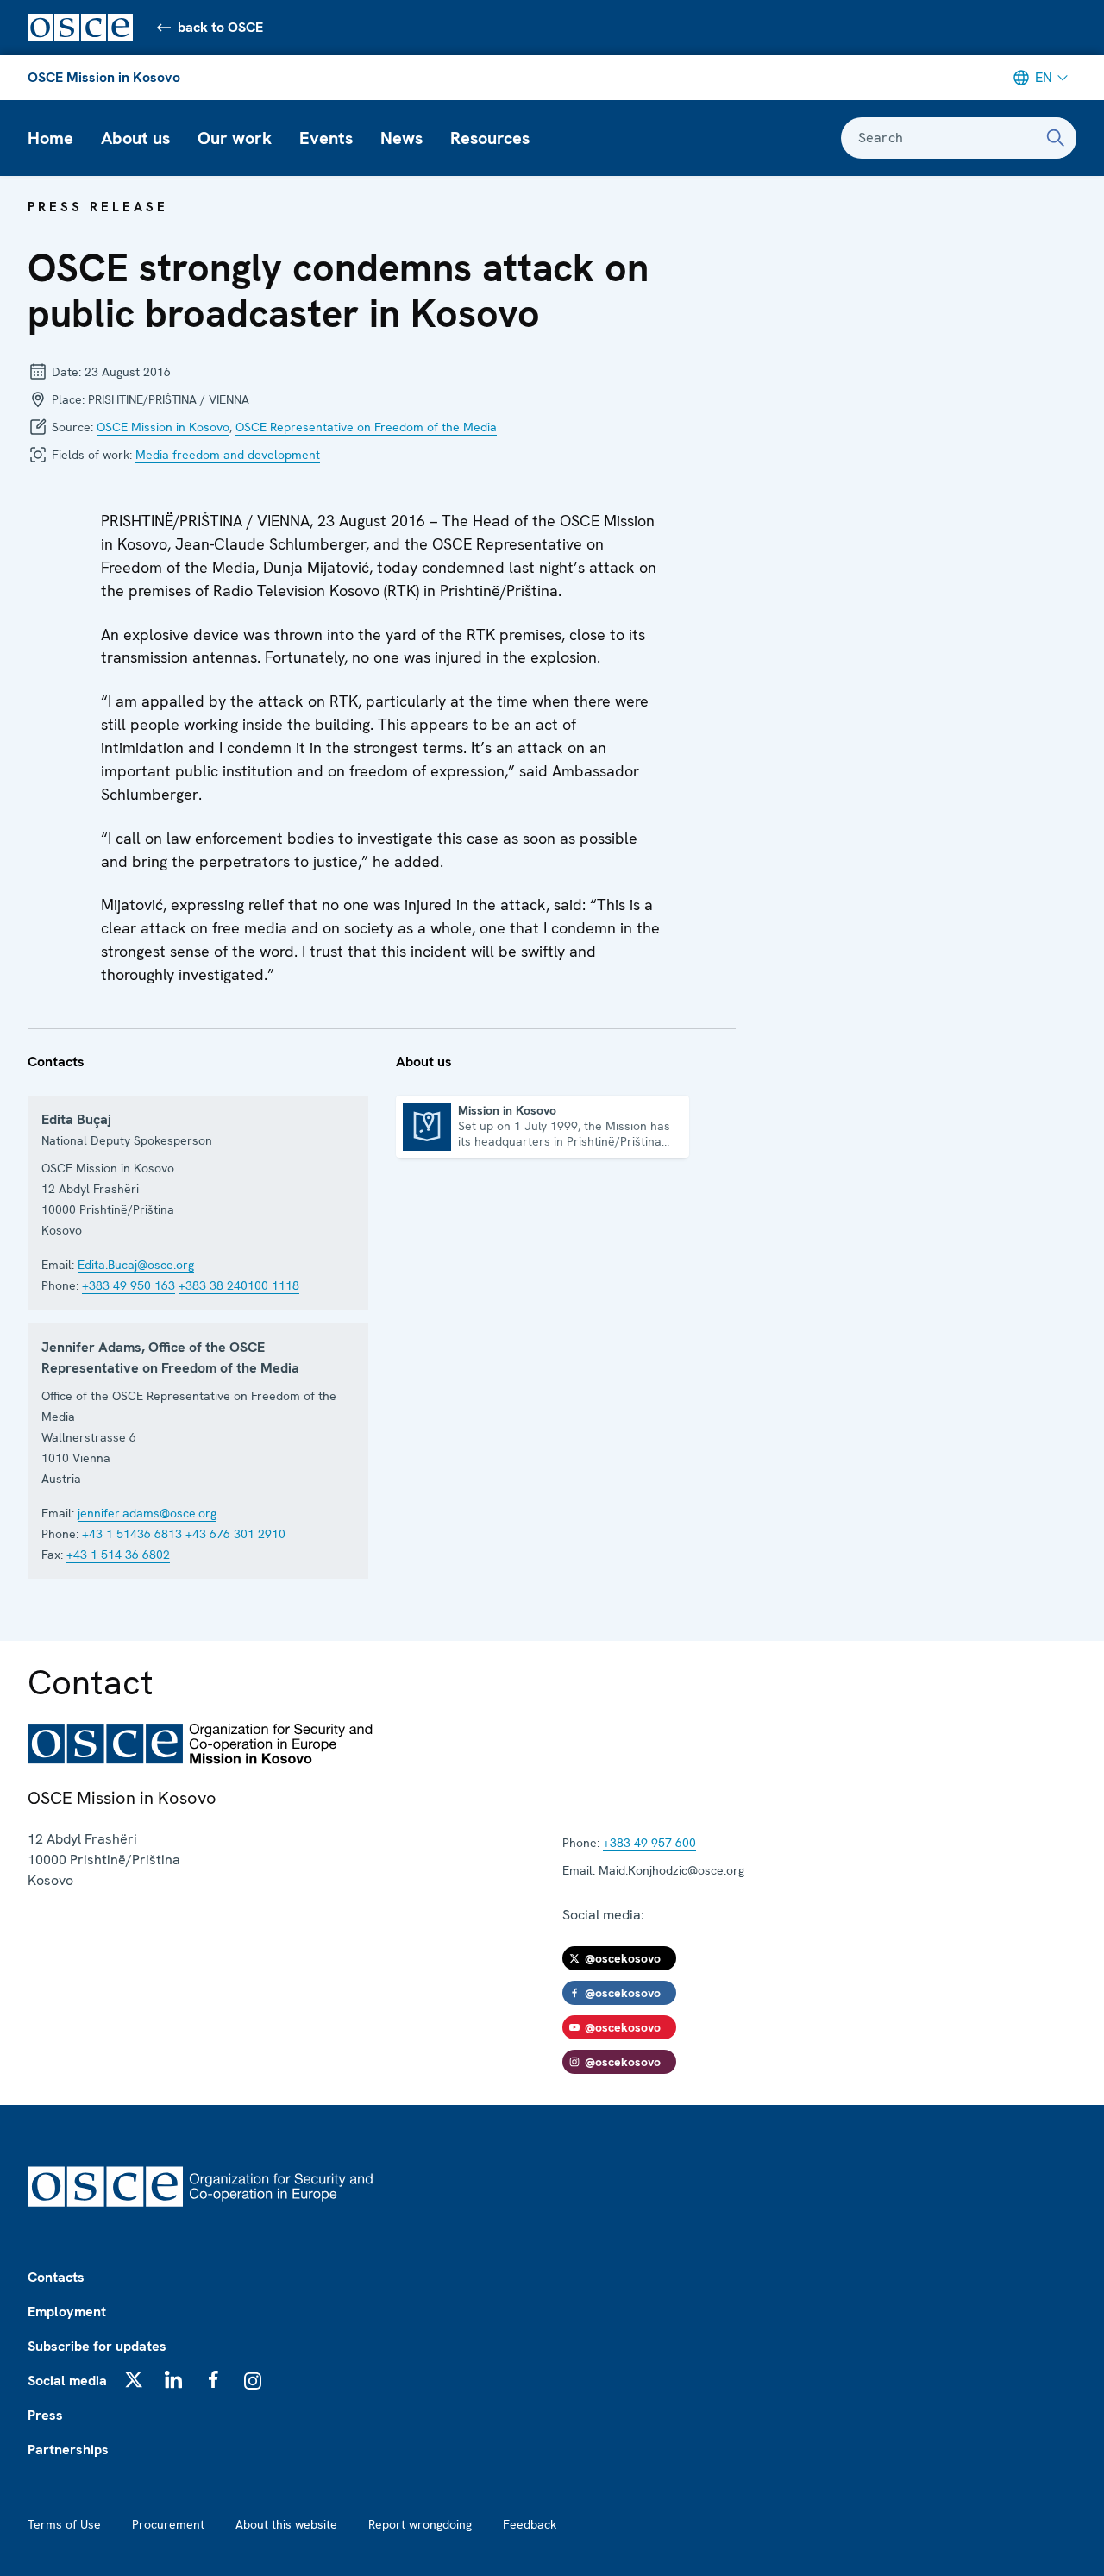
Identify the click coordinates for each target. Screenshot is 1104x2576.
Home (50, 138)
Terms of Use (64, 2524)
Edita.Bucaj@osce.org (136, 1265)
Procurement (168, 2524)
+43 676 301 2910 (235, 1534)
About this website (286, 2524)
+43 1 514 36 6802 (118, 1555)
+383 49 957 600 (649, 1843)
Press (45, 2415)
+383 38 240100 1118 (239, 1285)
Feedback (530, 2524)
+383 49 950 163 (129, 1285)
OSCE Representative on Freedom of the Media (366, 427)
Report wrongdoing (420, 2524)
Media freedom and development (228, 455)
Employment (67, 2312)
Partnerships (68, 2450)
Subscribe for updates (97, 2346)
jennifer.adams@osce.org (147, 1513)
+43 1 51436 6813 (132, 1534)
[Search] (1056, 138)
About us (135, 138)
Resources (490, 138)
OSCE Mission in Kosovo (104, 77)
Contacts (56, 2277)
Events (326, 138)
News (401, 138)
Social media (67, 2381)
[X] (134, 2379)
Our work (235, 138)
